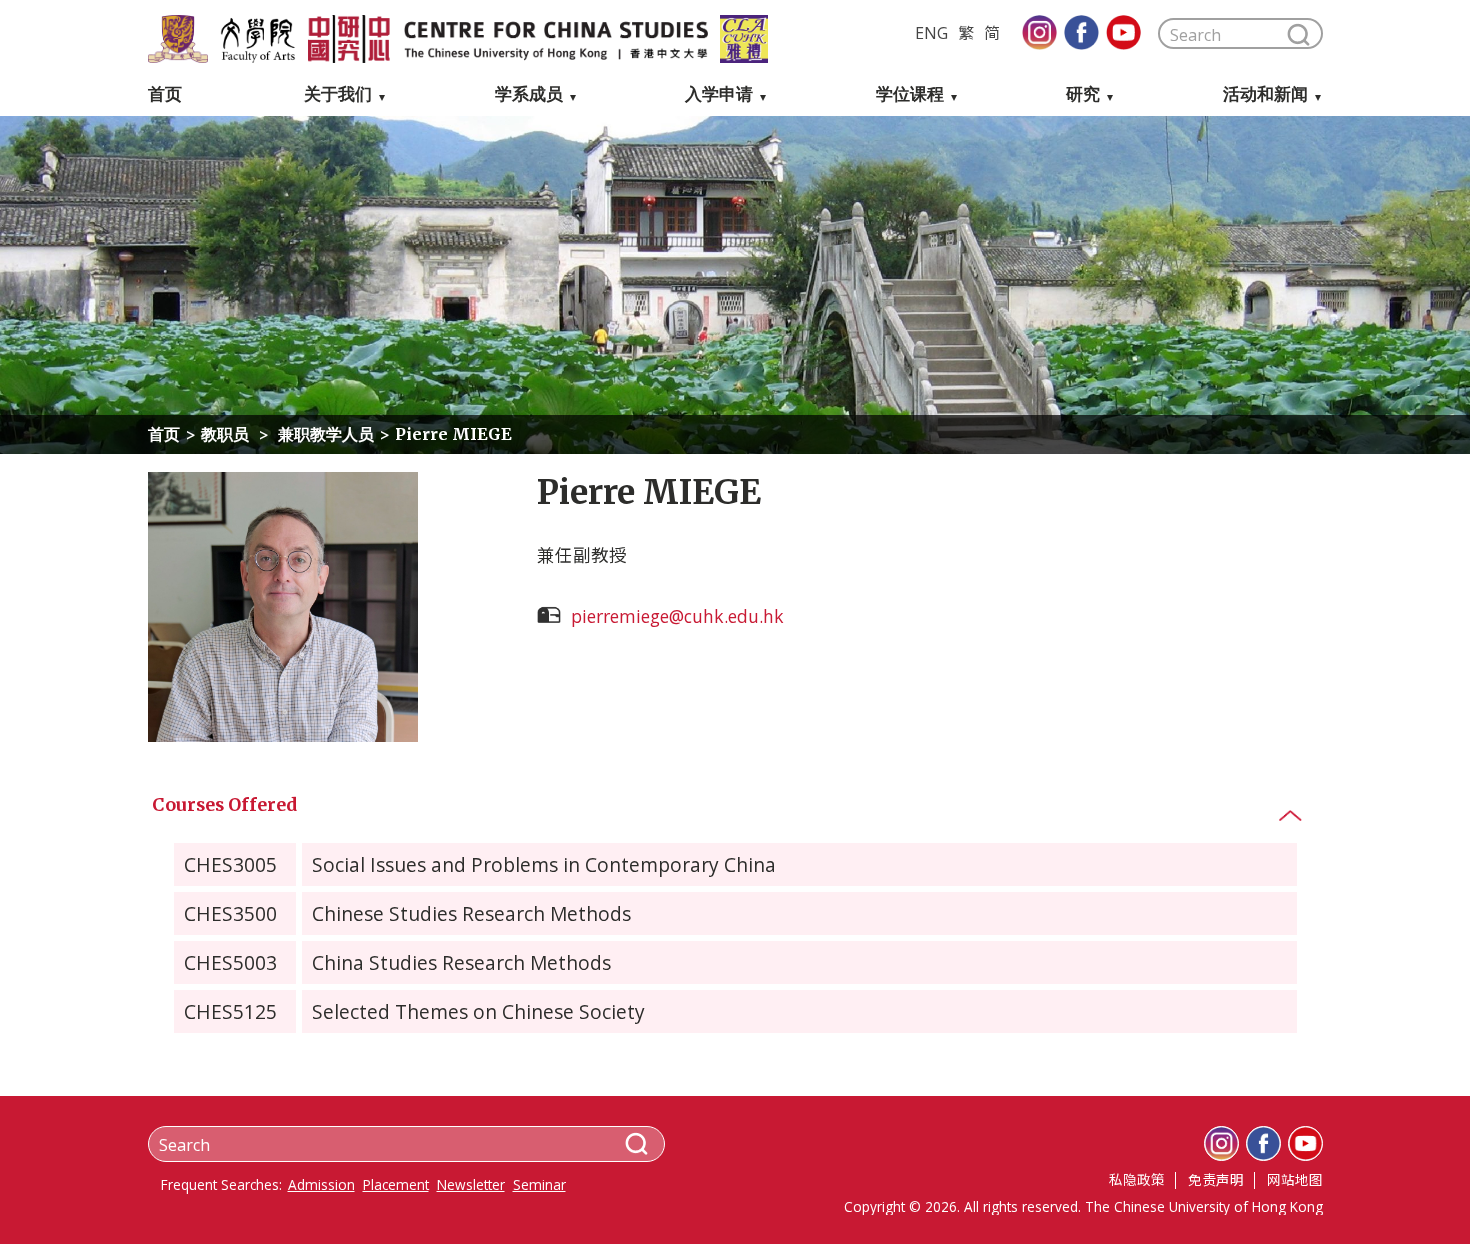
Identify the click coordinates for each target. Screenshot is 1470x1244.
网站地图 (1295, 1179)
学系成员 (529, 94)
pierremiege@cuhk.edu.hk (677, 616)
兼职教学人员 (324, 434)
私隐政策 (1137, 1179)
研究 (1083, 94)
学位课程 (910, 94)
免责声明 (1216, 1179)
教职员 (225, 434)
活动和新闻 (1265, 94)
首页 (165, 94)
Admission (321, 1185)
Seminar (539, 1185)
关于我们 (338, 94)
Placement (396, 1185)
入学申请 (719, 94)
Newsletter (471, 1185)
